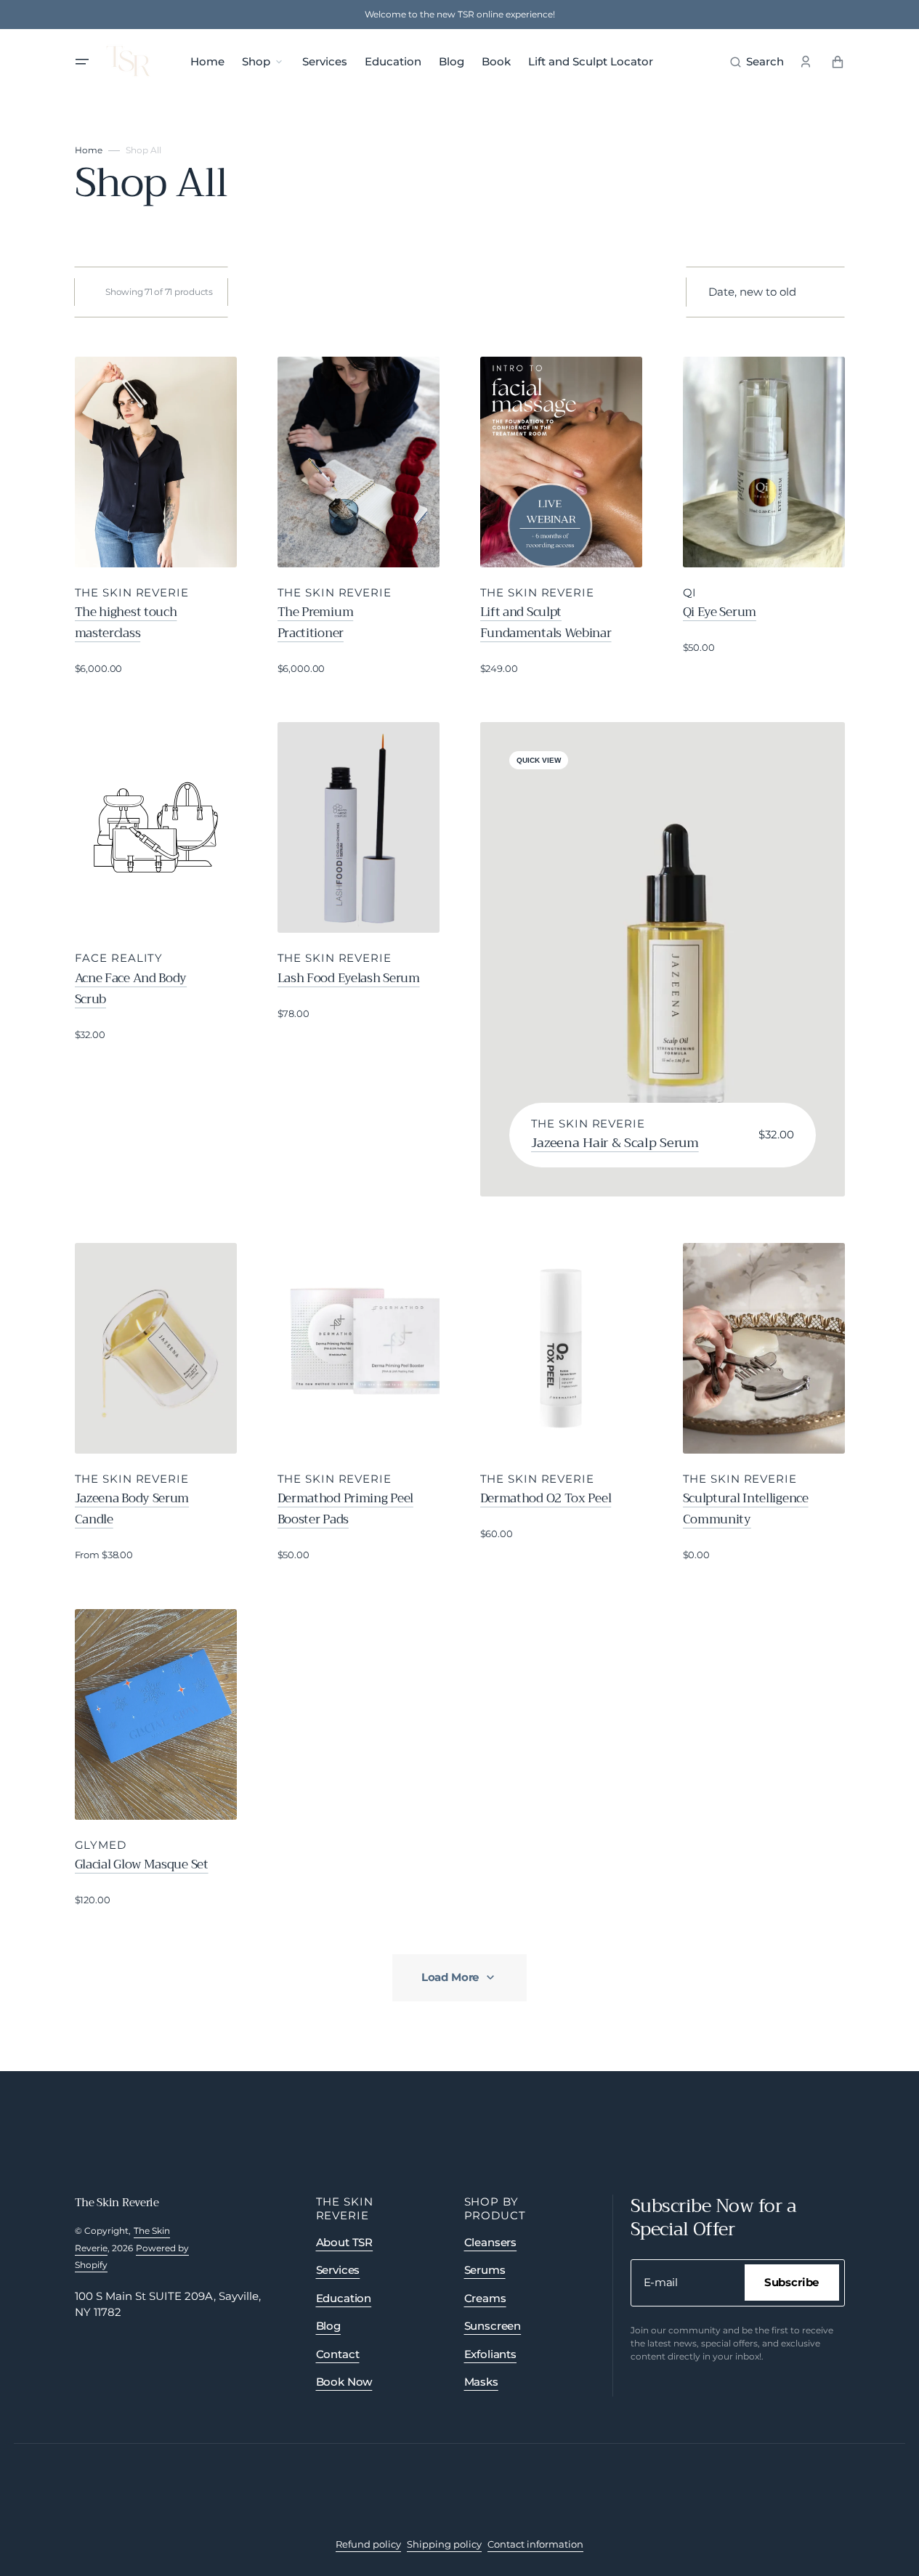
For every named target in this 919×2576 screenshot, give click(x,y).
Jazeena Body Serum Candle (132, 1509)
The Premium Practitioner (316, 623)
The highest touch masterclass (126, 623)
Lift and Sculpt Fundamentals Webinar (546, 623)
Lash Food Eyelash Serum (349, 979)
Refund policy (368, 2544)
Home (89, 150)
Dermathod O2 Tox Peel (546, 1499)
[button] (757, 62)
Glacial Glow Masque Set (142, 1865)
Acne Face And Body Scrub (131, 989)
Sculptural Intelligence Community (746, 1509)
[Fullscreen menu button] (82, 62)
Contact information (535, 2544)
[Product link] (156, 517)
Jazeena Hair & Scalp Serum (615, 1143)
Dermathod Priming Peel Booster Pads (345, 1509)
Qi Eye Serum (720, 612)
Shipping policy (444, 2544)
